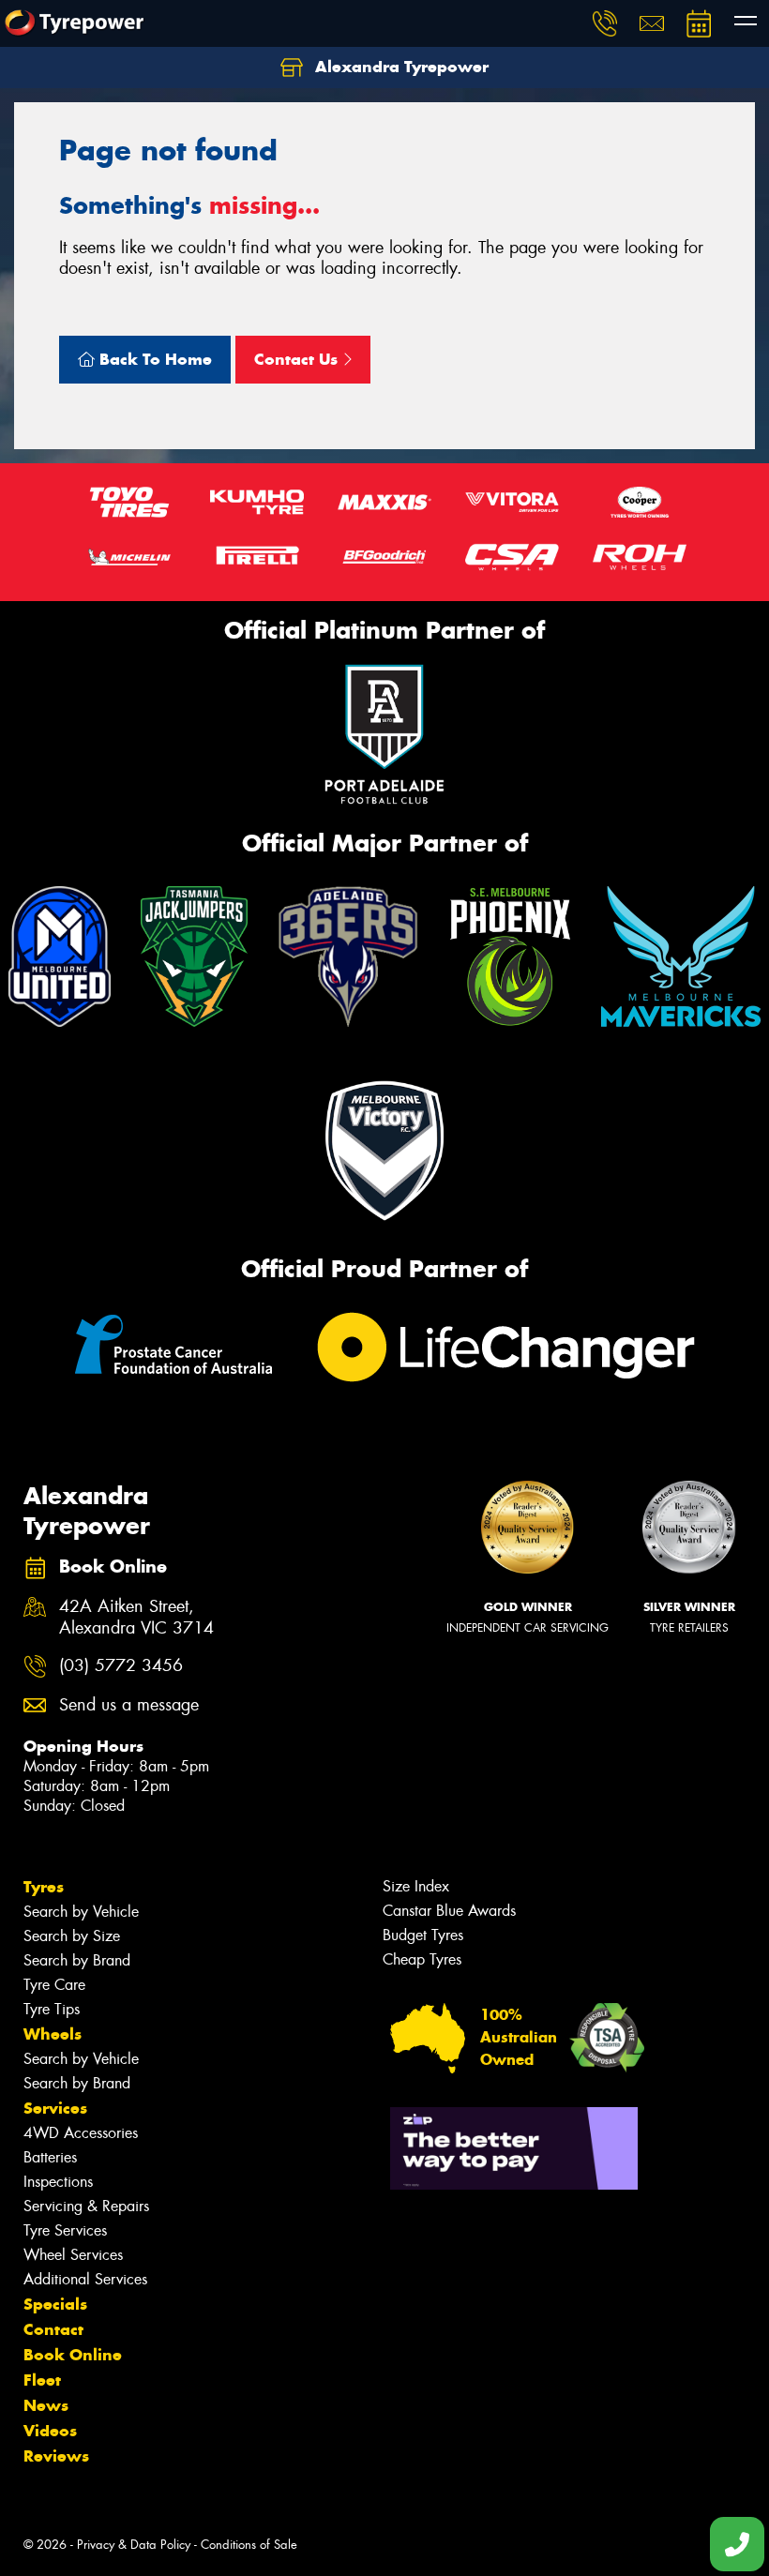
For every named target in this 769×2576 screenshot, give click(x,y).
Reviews (56, 2456)
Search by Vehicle (81, 1912)
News (46, 2405)
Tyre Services (65, 2230)
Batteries (50, 2157)
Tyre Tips (52, 2009)
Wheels (53, 2034)
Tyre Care (54, 1985)
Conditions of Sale (249, 2545)
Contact (53, 2329)
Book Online (73, 2355)
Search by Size (72, 1936)
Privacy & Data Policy (134, 2545)
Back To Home (153, 359)
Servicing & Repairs (86, 2206)
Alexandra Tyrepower (400, 67)
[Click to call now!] (605, 23)
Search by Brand (77, 1960)
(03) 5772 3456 (121, 1666)
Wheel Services (73, 2255)
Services (55, 2108)
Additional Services (85, 2279)
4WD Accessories (81, 2133)
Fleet (42, 2380)
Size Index (416, 1886)
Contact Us (298, 359)
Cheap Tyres (422, 1959)
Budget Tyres (423, 1935)
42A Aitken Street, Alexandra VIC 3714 (136, 1618)
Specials (55, 2304)
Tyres (44, 1887)
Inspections (58, 2182)
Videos (50, 2431)
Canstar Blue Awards (449, 1911)
